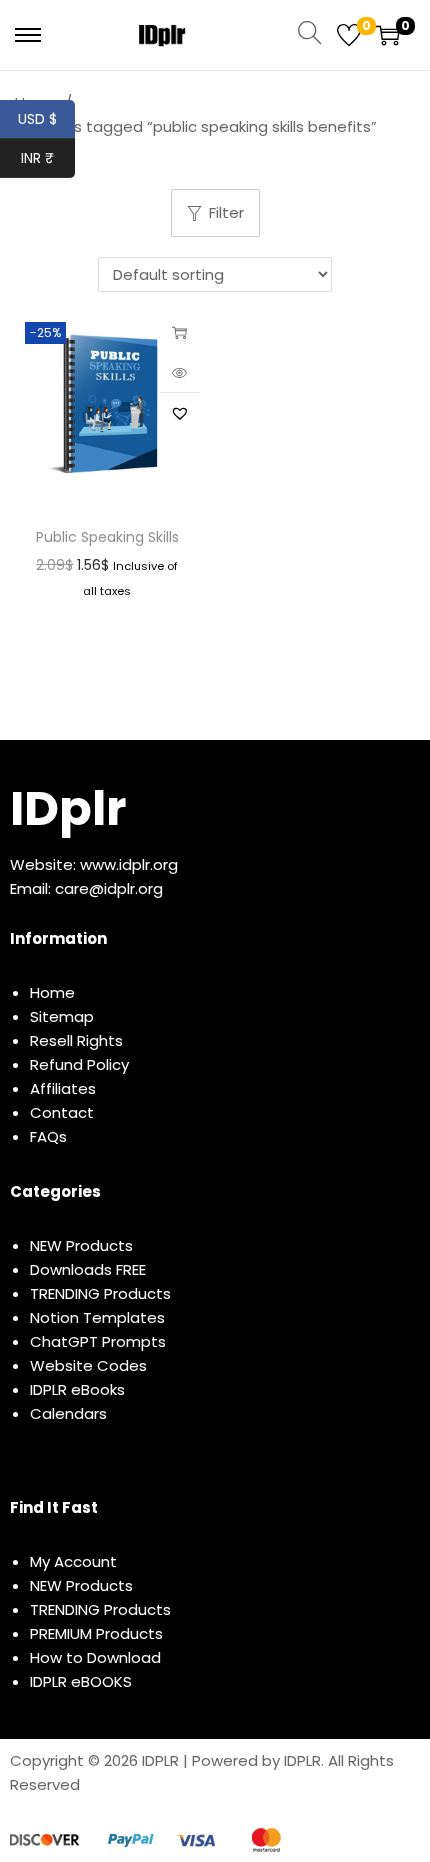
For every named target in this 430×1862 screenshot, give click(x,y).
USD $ (46, 119)
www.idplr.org (129, 864)
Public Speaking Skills (107, 537)
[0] (349, 35)
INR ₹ (48, 158)
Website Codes (88, 1365)
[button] (180, 413)
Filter (226, 212)
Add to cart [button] (180, 332)
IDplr (68, 808)
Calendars (68, 1413)
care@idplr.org (109, 888)
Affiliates (63, 1088)
